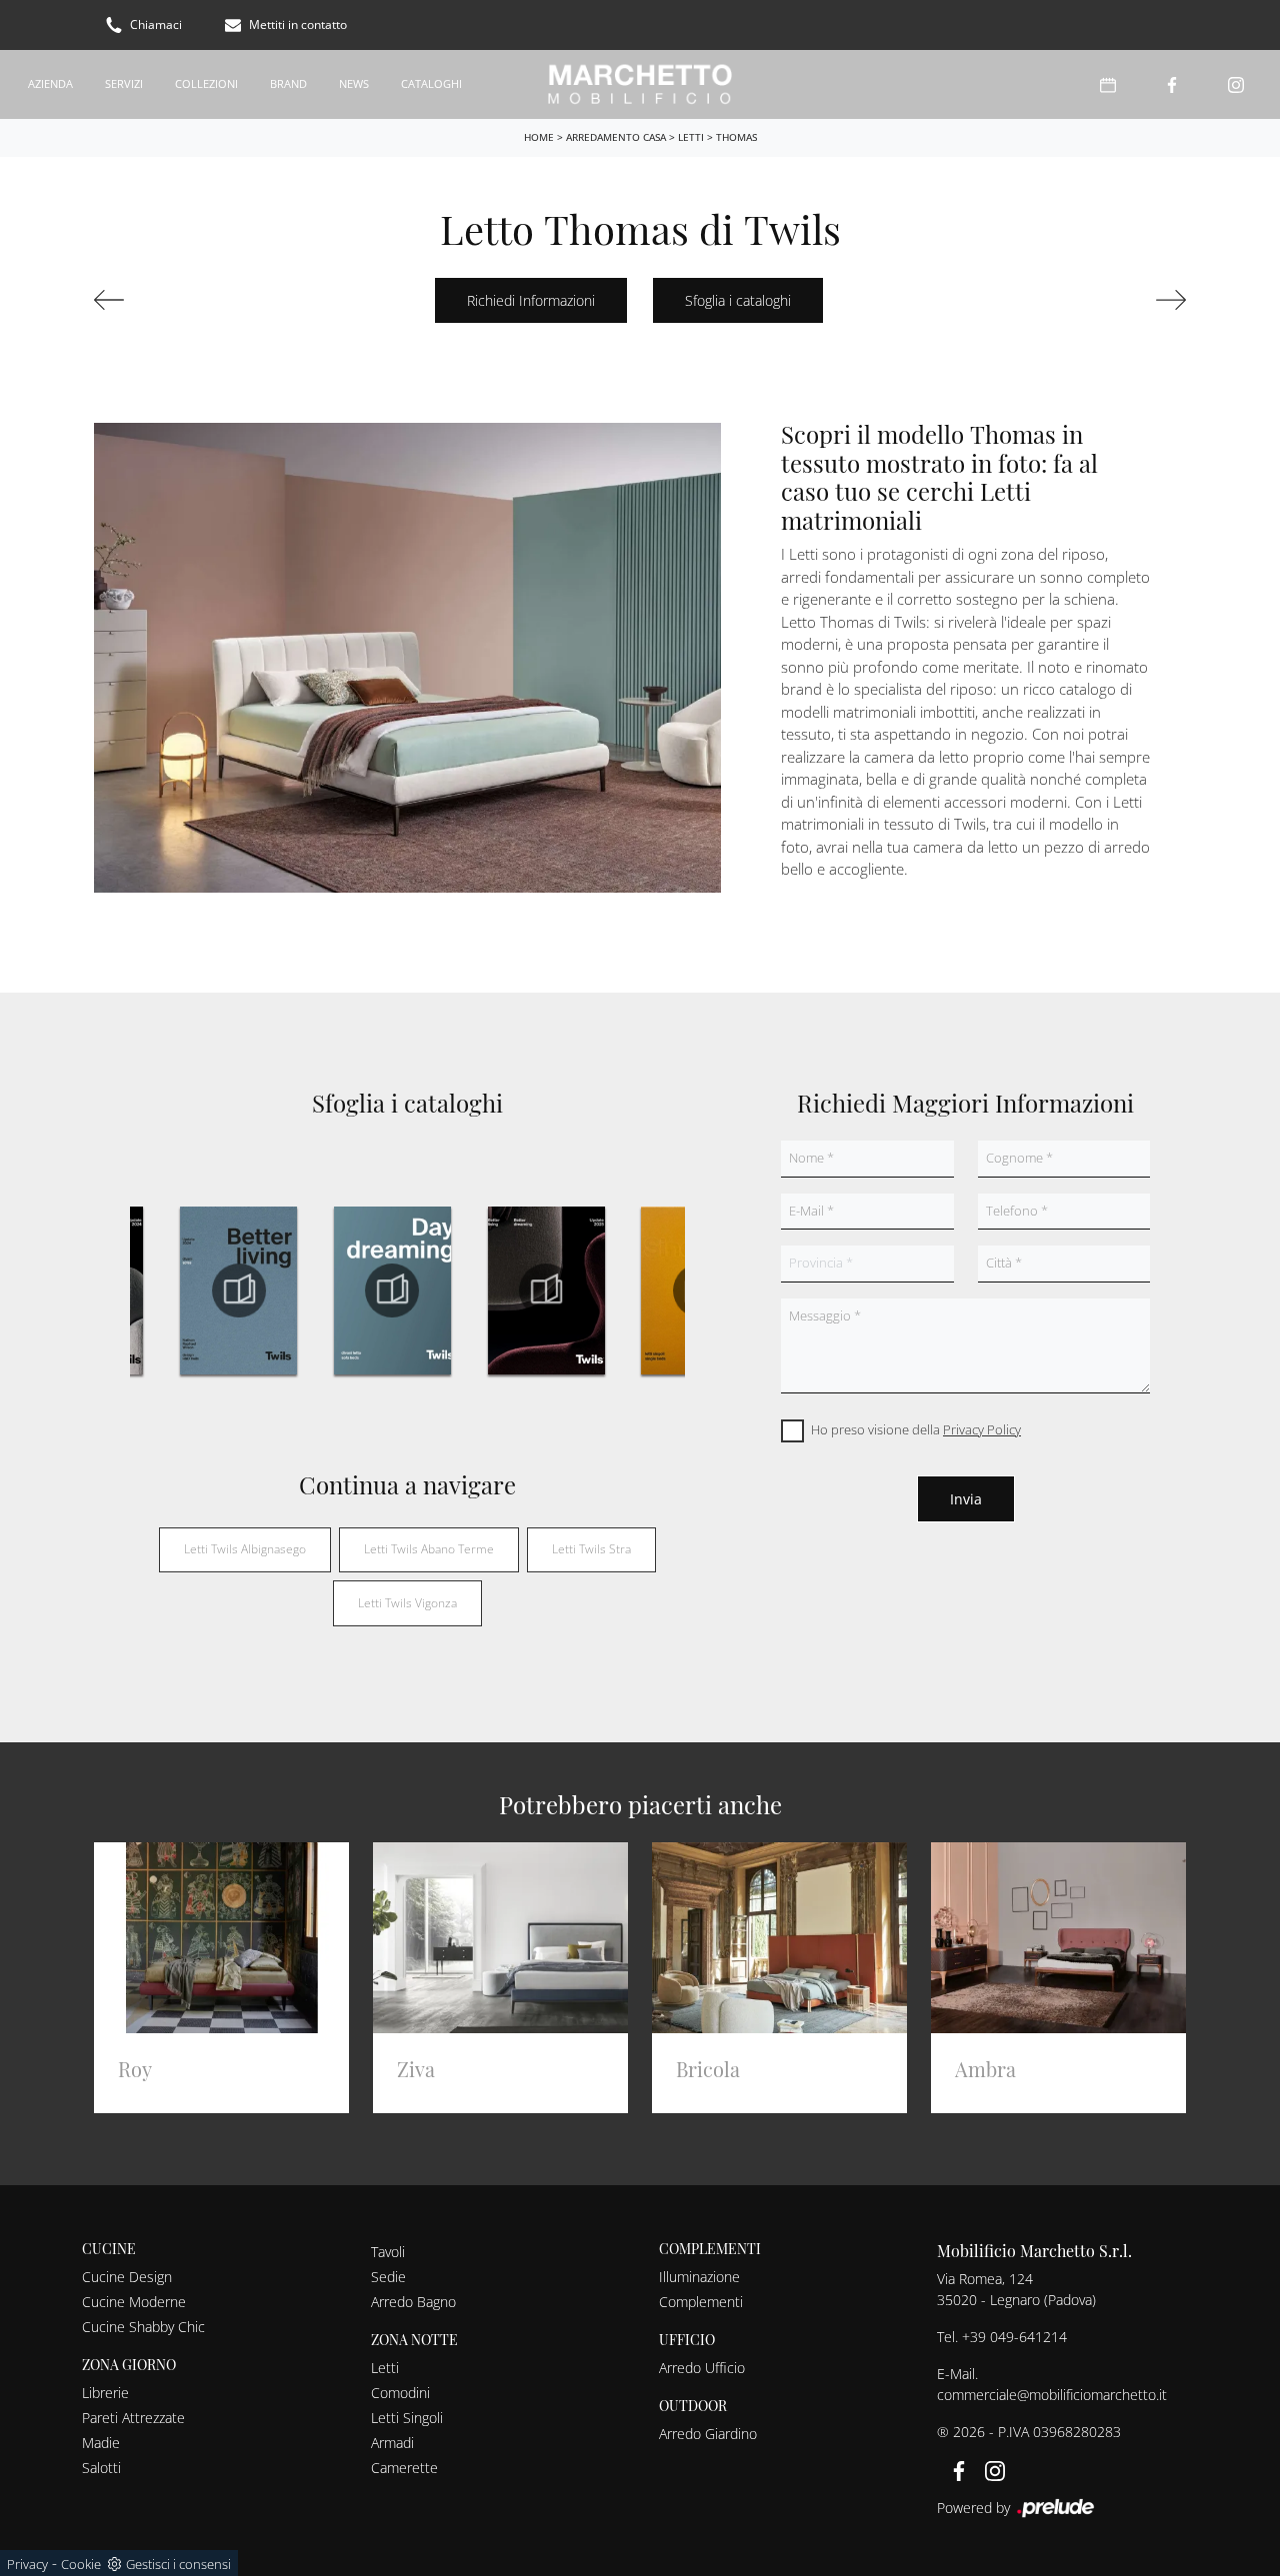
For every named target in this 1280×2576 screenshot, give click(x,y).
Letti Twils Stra (591, 1549)
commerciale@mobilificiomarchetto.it (1052, 2395)
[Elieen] (175, 300)
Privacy (27, 2564)
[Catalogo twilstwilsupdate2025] (546, 1290)
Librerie (105, 2393)
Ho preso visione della (916, 1429)
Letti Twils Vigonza (407, 1603)
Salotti (101, 2468)
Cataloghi (431, 83)
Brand (288, 83)
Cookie (81, 2564)
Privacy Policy (982, 1429)
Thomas (736, 137)
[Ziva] (1105, 300)
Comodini (400, 2393)
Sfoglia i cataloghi (738, 300)
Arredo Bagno (413, 2302)
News (354, 83)
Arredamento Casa (616, 137)
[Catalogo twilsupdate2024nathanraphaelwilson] (239, 1290)
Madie (101, 2443)
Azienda (50, 83)
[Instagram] (1236, 84)
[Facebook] (1172, 84)
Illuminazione (699, 2277)
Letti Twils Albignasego (245, 1549)
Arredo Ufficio (702, 2368)
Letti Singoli (407, 2418)
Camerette (404, 2468)
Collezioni (206, 83)
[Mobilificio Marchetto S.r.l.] (639, 84)
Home (539, 137)
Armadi (392, 2443)
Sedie (388, 2277)
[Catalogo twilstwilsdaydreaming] (393, 1290)
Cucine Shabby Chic (143, 2327)
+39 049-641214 (1014, 2337)
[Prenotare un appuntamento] (1108, 84)
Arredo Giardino (708, 2434)
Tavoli (388, 2252)
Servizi (124, 83)
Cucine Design (127, 2277)
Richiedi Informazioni (531, 300)
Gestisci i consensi (178, 2564)
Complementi (701, 2302)
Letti (691, 137)
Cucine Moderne (134, 2302)
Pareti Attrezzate (133, 2418)
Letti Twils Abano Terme (429, 1549)
